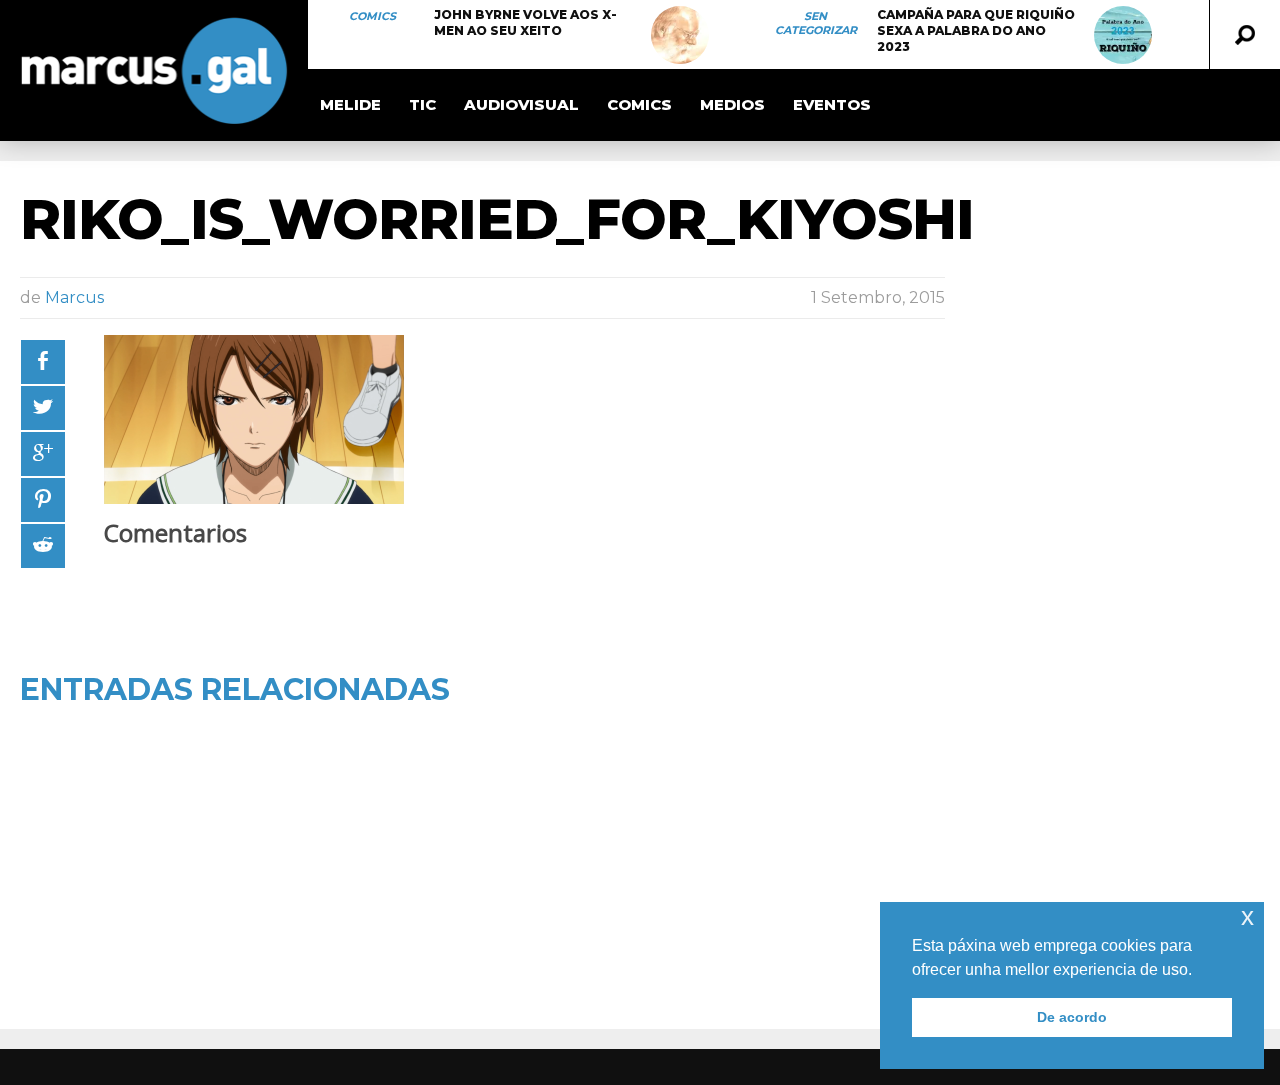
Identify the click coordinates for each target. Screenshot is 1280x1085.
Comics (372, 16)
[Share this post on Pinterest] (43, 500)
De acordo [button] (1072, 1017)
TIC (422, 104)
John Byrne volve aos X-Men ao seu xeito (525, 22)
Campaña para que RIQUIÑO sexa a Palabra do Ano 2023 (976, 30)
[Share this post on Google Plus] (43, 454)
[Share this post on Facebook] (43, 362)
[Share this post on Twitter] (43, 408)
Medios (732, 104)
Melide (350, 104)
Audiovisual (521, 104)
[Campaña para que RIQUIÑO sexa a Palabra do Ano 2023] (1123, 35)
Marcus (74, 297)
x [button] (1247, 916)
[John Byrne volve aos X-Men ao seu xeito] (680, 35)
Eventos (832, 104)
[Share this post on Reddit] (43, 546)
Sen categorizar (816, 23)
